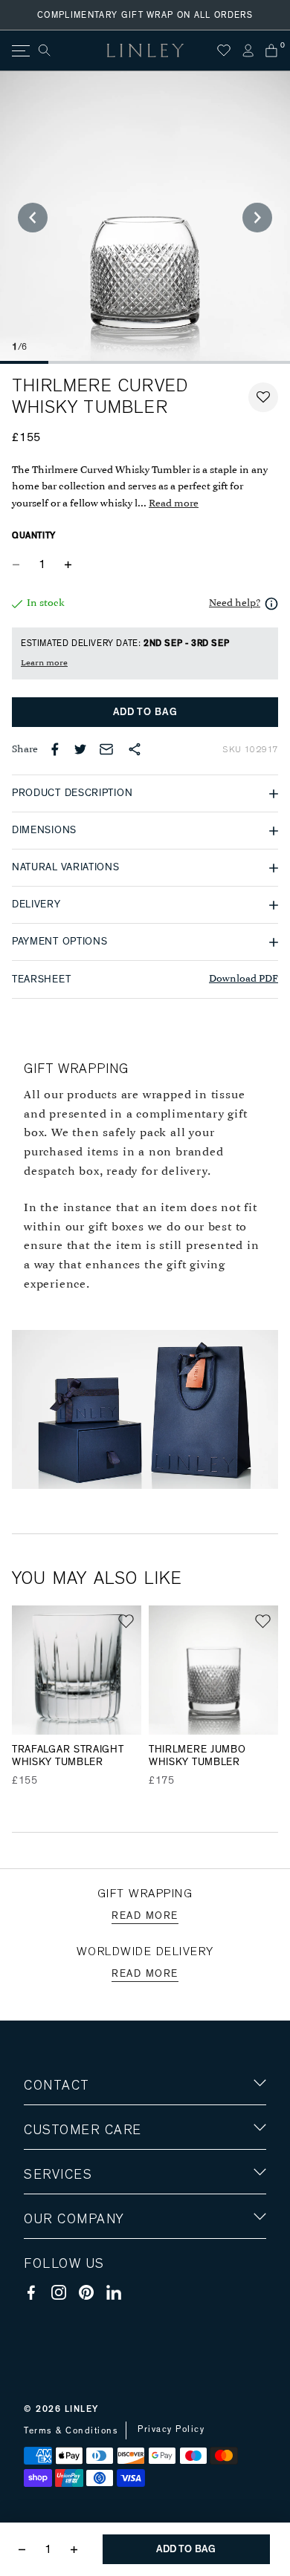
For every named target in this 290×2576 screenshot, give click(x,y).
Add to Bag (145, 712)
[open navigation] (20, 51)
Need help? (235, 603)
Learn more (44, 663)
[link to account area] (248, 50)
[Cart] (271, 50)
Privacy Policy (171, 2429)
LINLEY (82, 2409)
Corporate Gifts (68, 2305)
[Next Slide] (257, 218)
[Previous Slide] (33, 218)
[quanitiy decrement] (19, 564)
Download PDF (244, 979)
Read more (174, 504)
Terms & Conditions (71, 2430)
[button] (263, 397)
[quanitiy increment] (68, 564)
